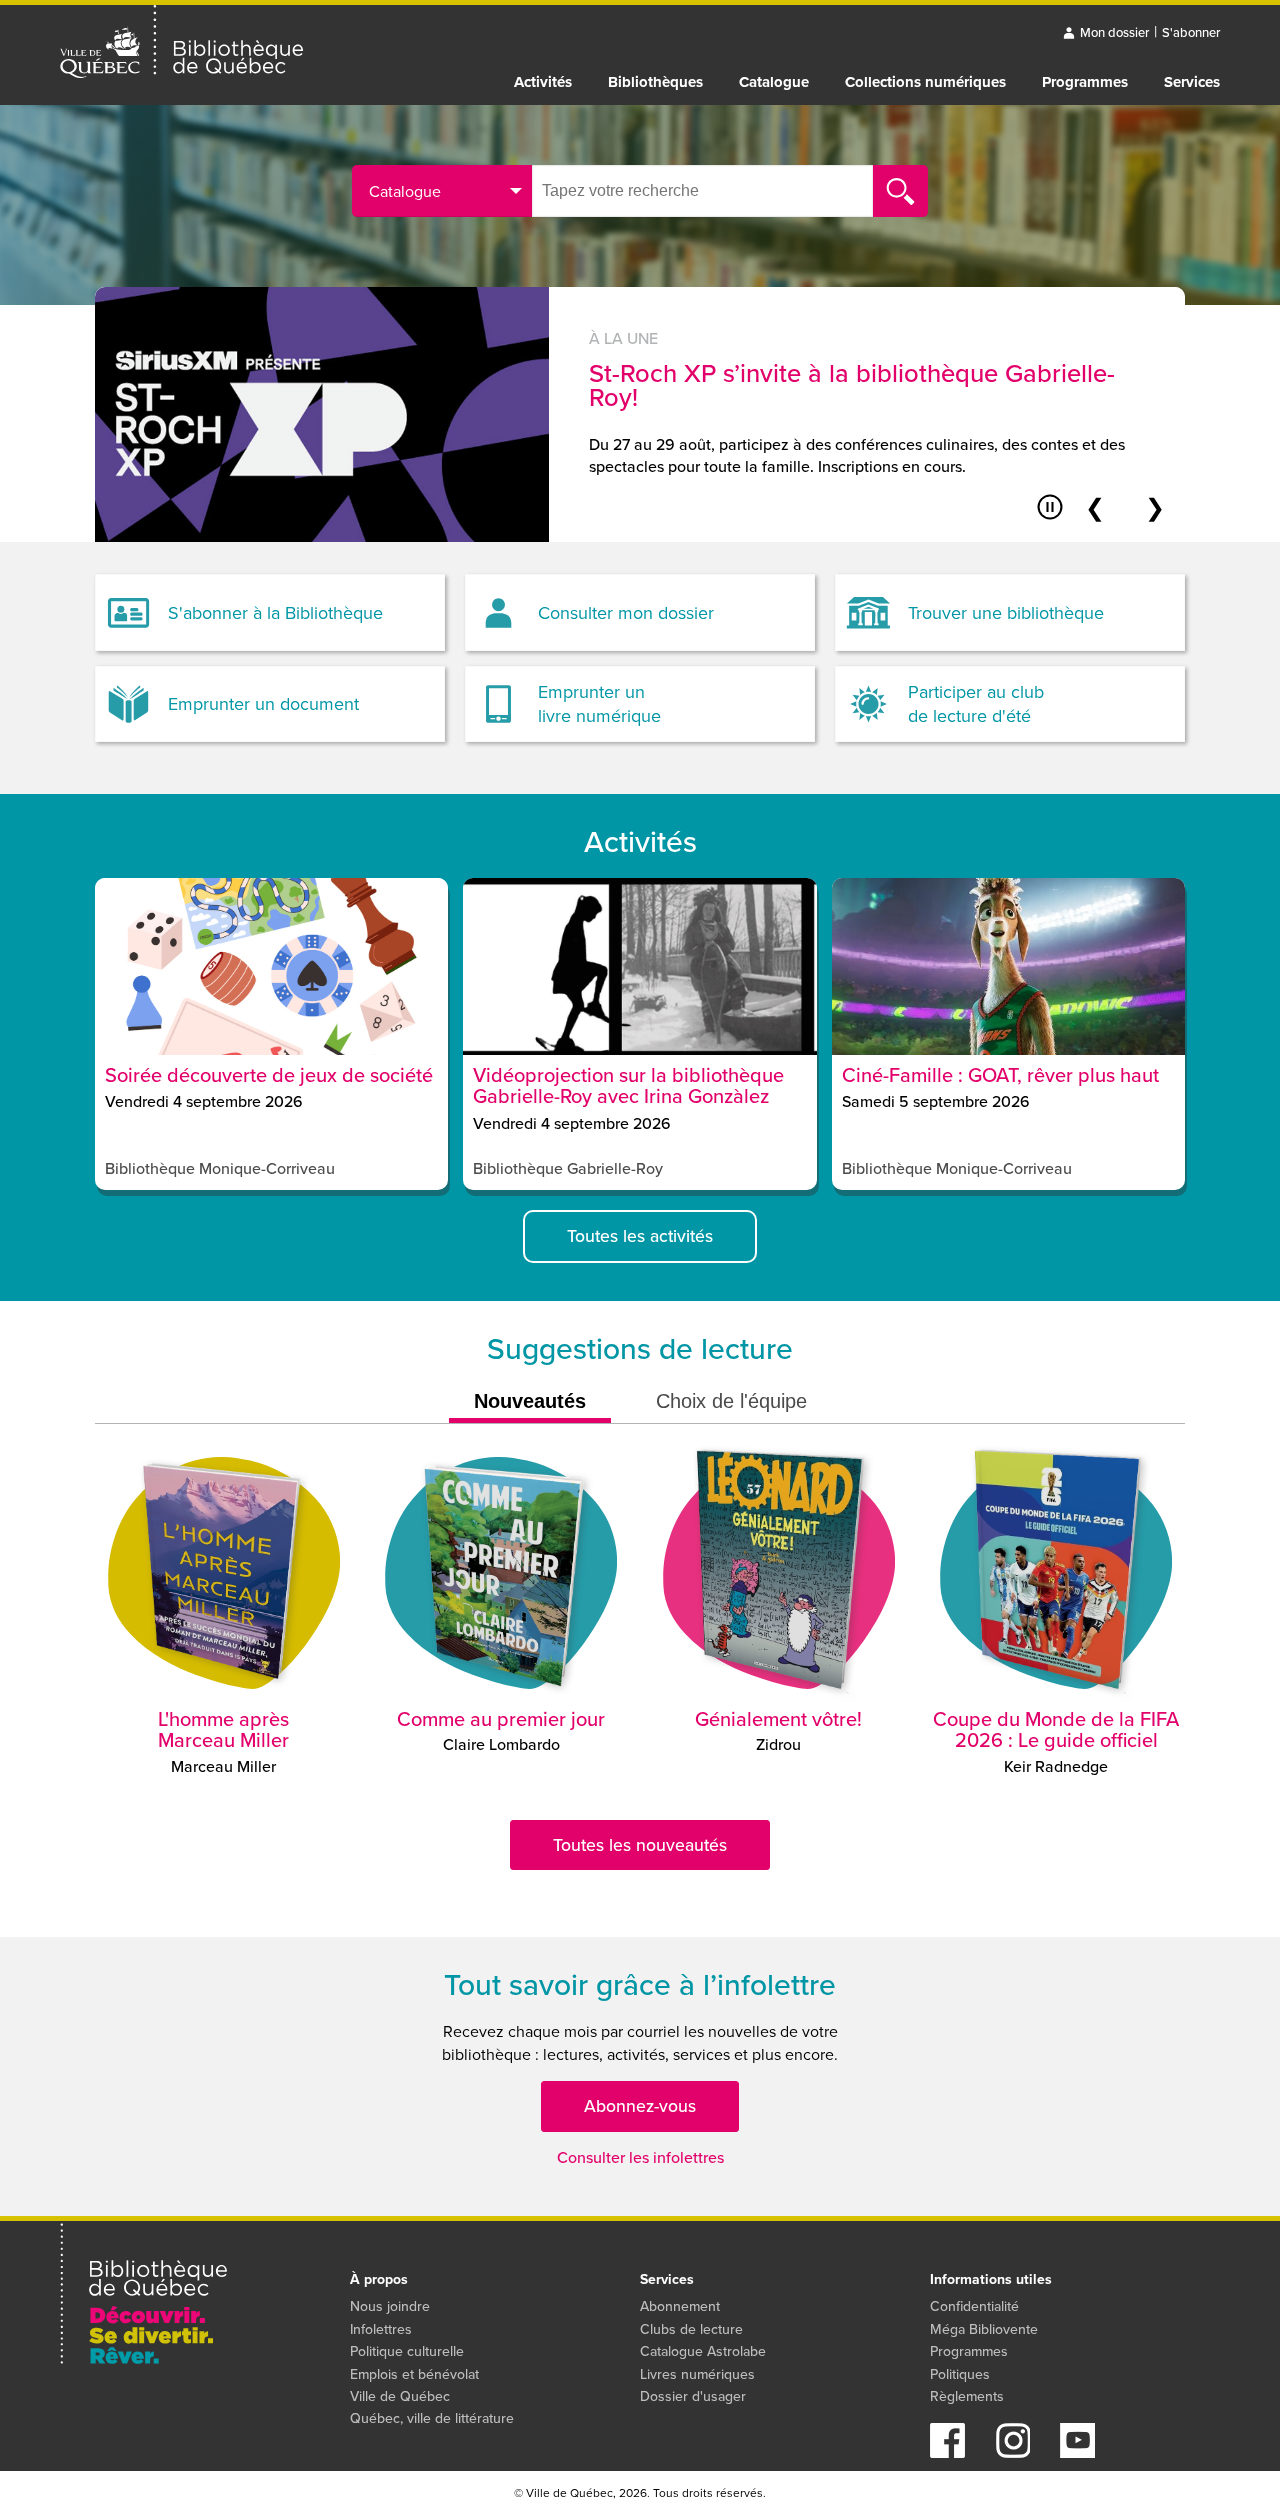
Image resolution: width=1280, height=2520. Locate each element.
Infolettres (381, 2329)
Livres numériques (697, 2374)
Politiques (960, 2374)
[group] (640, 414)
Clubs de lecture (691, 2329)
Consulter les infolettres (640, 2157)
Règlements (967, 2396)
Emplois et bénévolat (414, 2374)
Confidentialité (974, 2306)
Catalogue (774, 82)
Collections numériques (925, 82)
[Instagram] (1012, 2452)
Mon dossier (1114, 32)
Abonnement (680, 2306)
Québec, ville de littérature (432, 2418)
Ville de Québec (400, 2396)
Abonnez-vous (640, 2106)
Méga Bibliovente (984, 2329)
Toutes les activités (640, 1236)
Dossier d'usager (693, 2396)
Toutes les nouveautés (640, 1845)
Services (1192, 82)
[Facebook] (947, 2452)
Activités (543, 82)
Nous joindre (390, 2306)
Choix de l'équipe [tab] (731, 1401)
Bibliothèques (655, 82)
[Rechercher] (900, 191)
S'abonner (1191, 32)
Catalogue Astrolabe (703, 2351)
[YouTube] (1077, 2452)
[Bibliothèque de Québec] (181, 42)
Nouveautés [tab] (530, 1401)
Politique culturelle (407, 2351)
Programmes (1085, 82)
